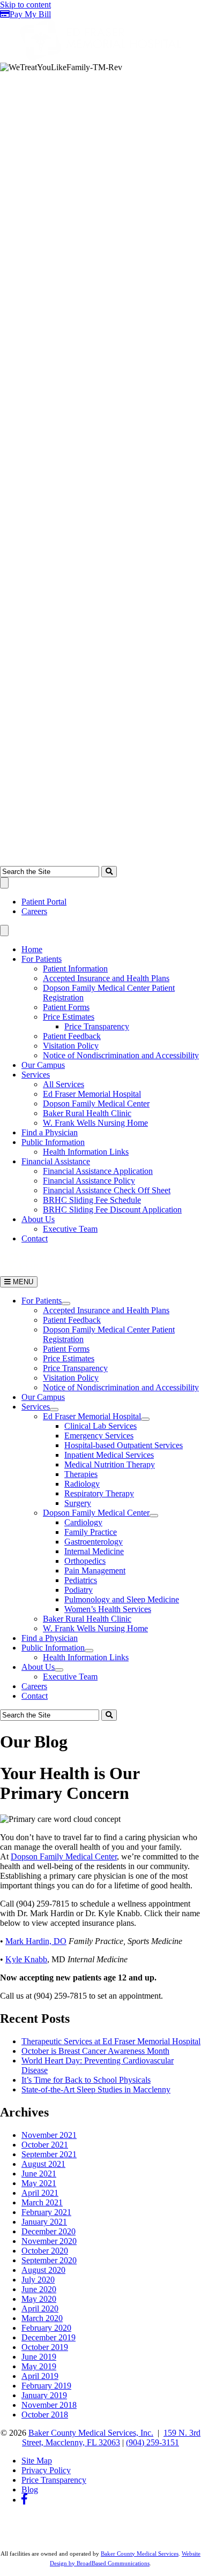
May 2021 (39, 2183)
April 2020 (40, 2308)
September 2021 (49, 2154)
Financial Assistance (56, 1161)
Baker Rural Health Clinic (87, 1113)
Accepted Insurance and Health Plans (106, 978)
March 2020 (42, 2318)
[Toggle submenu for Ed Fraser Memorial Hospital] (145, 1419)
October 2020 (45, 2251)
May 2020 (39, 2299)
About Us (38, 1219)
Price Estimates (69, 1017)
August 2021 (43, 2164)
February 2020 (46, 2328)
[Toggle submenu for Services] (54, 1410)
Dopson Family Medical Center (96, 1104)
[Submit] (109, 872)
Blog (30, 2490)
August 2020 (43, 2270)
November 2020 (49, 2241)
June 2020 (39, 2289)
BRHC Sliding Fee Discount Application (112, 1210)
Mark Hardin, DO (36, 1941)
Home (32, 949)
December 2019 (49, 2337)
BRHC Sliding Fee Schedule (92, 1200)
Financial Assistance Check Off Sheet (107, 1190)
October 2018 (45, 2415)
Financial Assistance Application (98, 1171)
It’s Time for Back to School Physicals (86, 2080)
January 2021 (44, 2222)
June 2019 (39, 2357)
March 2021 (42, 2202)
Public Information (53, 1142)
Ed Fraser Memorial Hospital (92, 1094)
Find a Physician (50, 1132)
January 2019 (44, 2395)
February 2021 (46, 2212)
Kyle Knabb (26, 1959)
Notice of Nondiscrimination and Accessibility (121, 1055)
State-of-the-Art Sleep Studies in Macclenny (96, 2089)
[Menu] (4, 883)
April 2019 (40, 2376)
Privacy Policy (46, 2470)
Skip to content (25, 5)
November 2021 (49, 2135)
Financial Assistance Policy (89, 1181)
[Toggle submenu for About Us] (59, 1670)
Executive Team (70, 1229)
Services (36, 1075)
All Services (64, 1084)
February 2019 (46, 2386)
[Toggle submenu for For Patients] (66, 1304)
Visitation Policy (71, 1046)
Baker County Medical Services (140, 2554)
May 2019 (39, 2366)
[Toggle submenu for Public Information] (89, 1651)
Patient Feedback (72, 1036)
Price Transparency (97, 1026)
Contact (35, 1238)
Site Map (37, 2461)
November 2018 (49, 2405)
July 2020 (38, 2280)
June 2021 (39, 2174)
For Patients (42, 959)
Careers (34, 911)
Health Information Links (86, 1152)
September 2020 (49, 2260)
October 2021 (45, 2145)
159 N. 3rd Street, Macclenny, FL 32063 (111, 2438)
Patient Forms (66, 1007)
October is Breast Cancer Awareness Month (95, 2051)
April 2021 (40, 2193)
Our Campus (43, 1065)
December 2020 (49, 2231)
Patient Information (75, 969)
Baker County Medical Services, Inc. (91, 2433)
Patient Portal (44, 902)
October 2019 (45, 2347)
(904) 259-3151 (152, 2442)
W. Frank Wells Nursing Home (95, 1123)
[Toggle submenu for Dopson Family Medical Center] (154, 1516)
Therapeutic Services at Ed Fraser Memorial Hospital (111, 2041)
